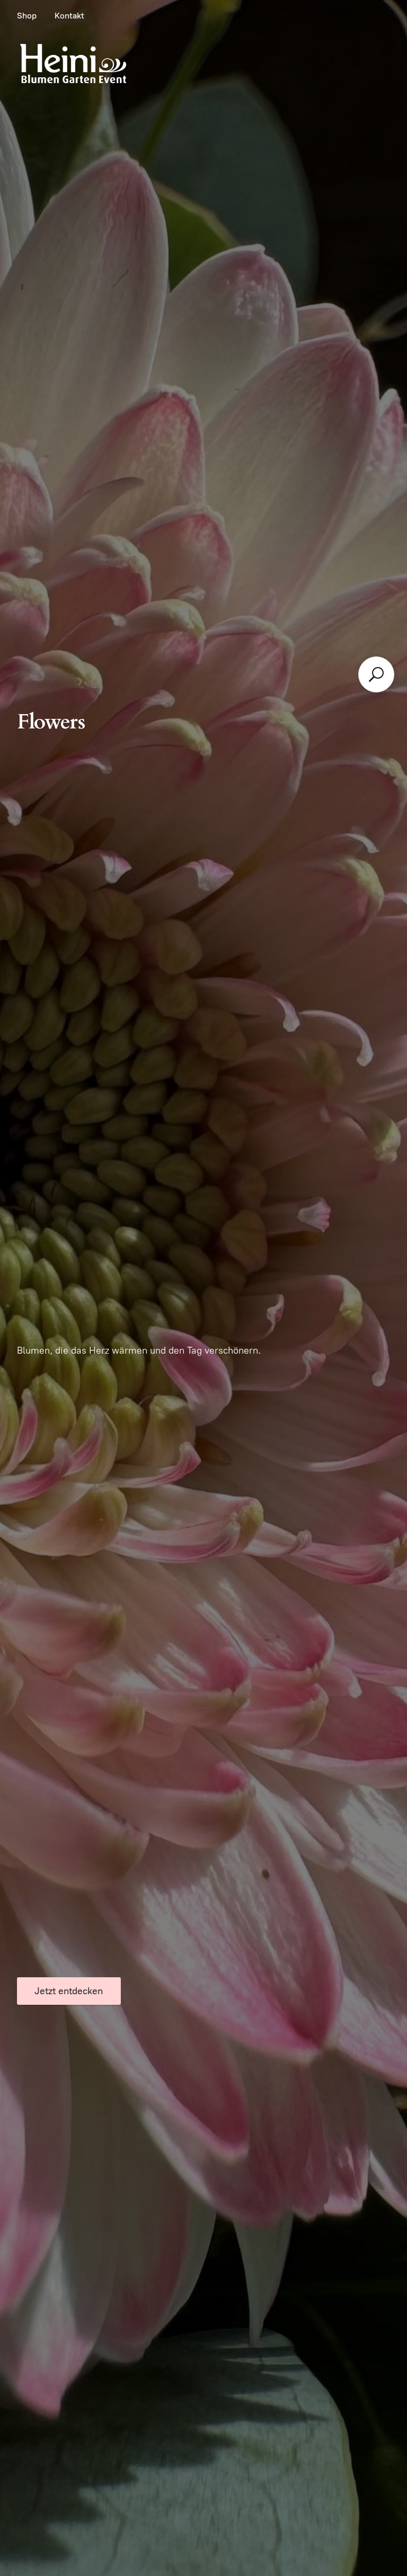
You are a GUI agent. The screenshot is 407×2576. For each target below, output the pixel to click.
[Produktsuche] (376, 674)
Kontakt (69, 16)
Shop (27, 16)
